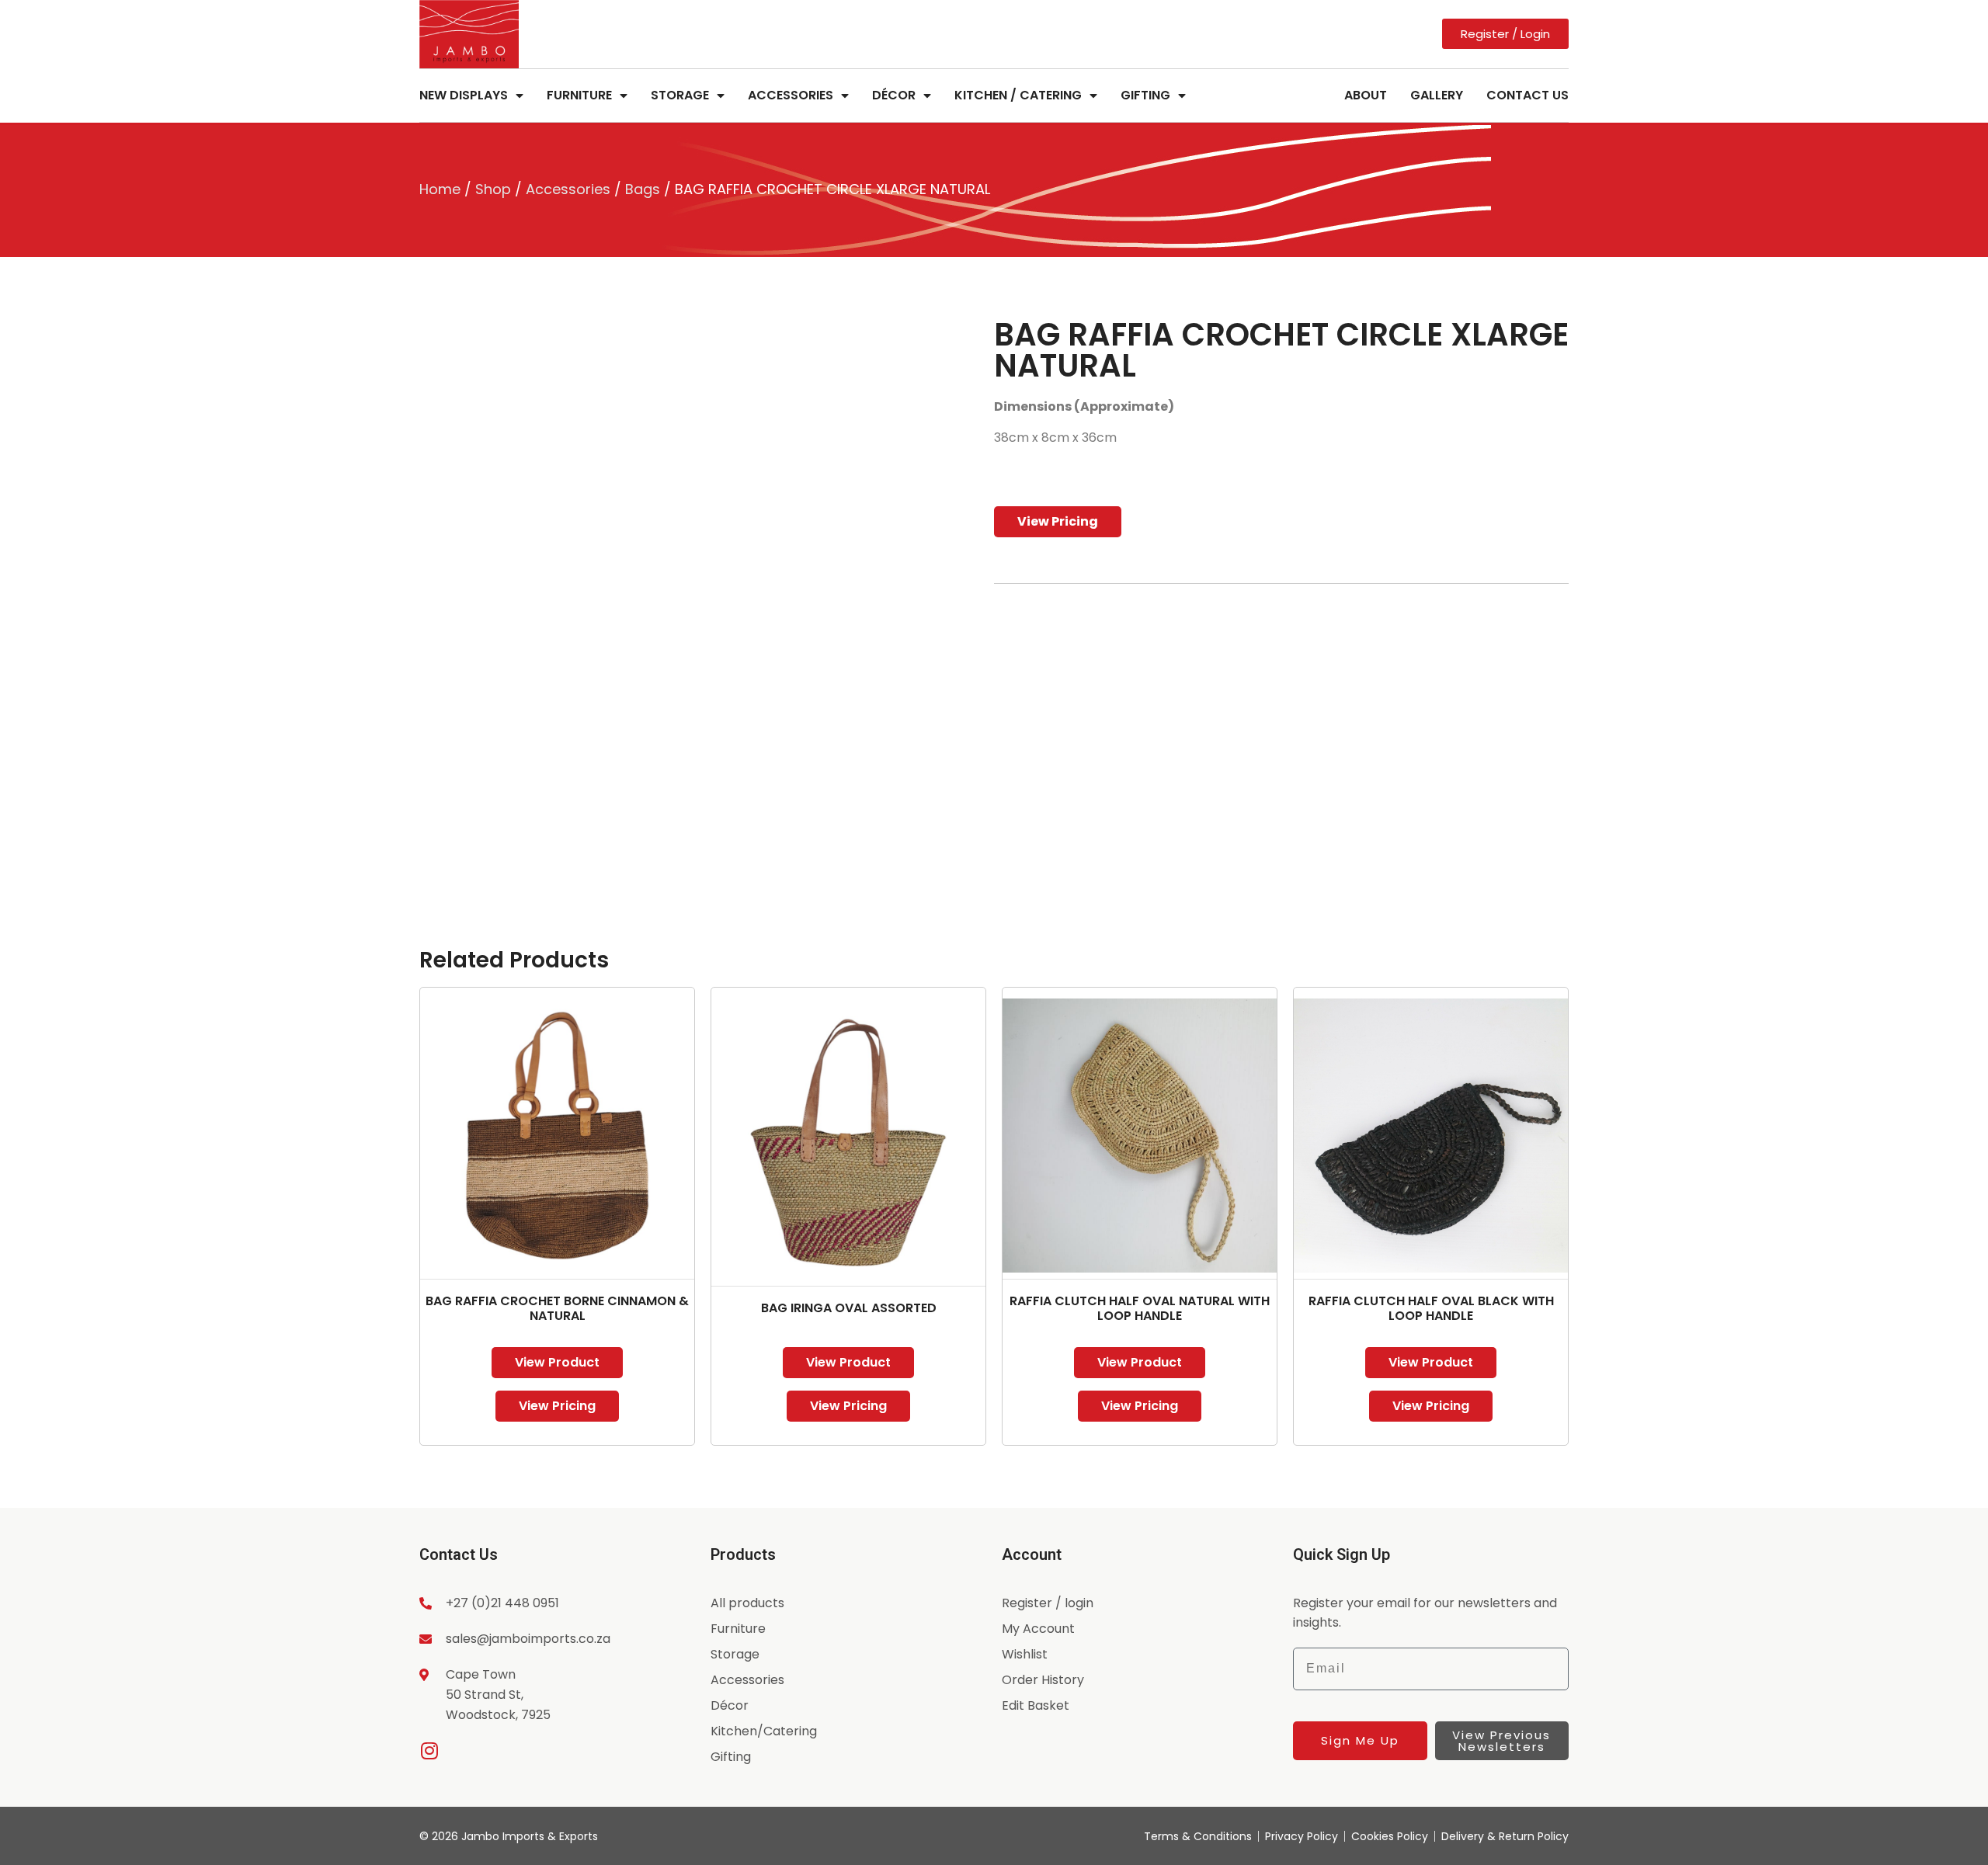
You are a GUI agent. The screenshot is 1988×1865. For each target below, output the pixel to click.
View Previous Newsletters (1501, 1741)
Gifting (1145, 95)
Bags (643, 189)
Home (440, 189)
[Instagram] (429, 1750)
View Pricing (1058, 521)
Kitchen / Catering (1018, 95)
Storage (680, 95)
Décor (894, 95)
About (1366, 95)
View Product (557, 1362)
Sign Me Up (1360, 1740)
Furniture (579, 95)
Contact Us (1527, 95)
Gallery (1437, 95)
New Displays (464, 95)
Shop (493, 189)
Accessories (791, 95)
